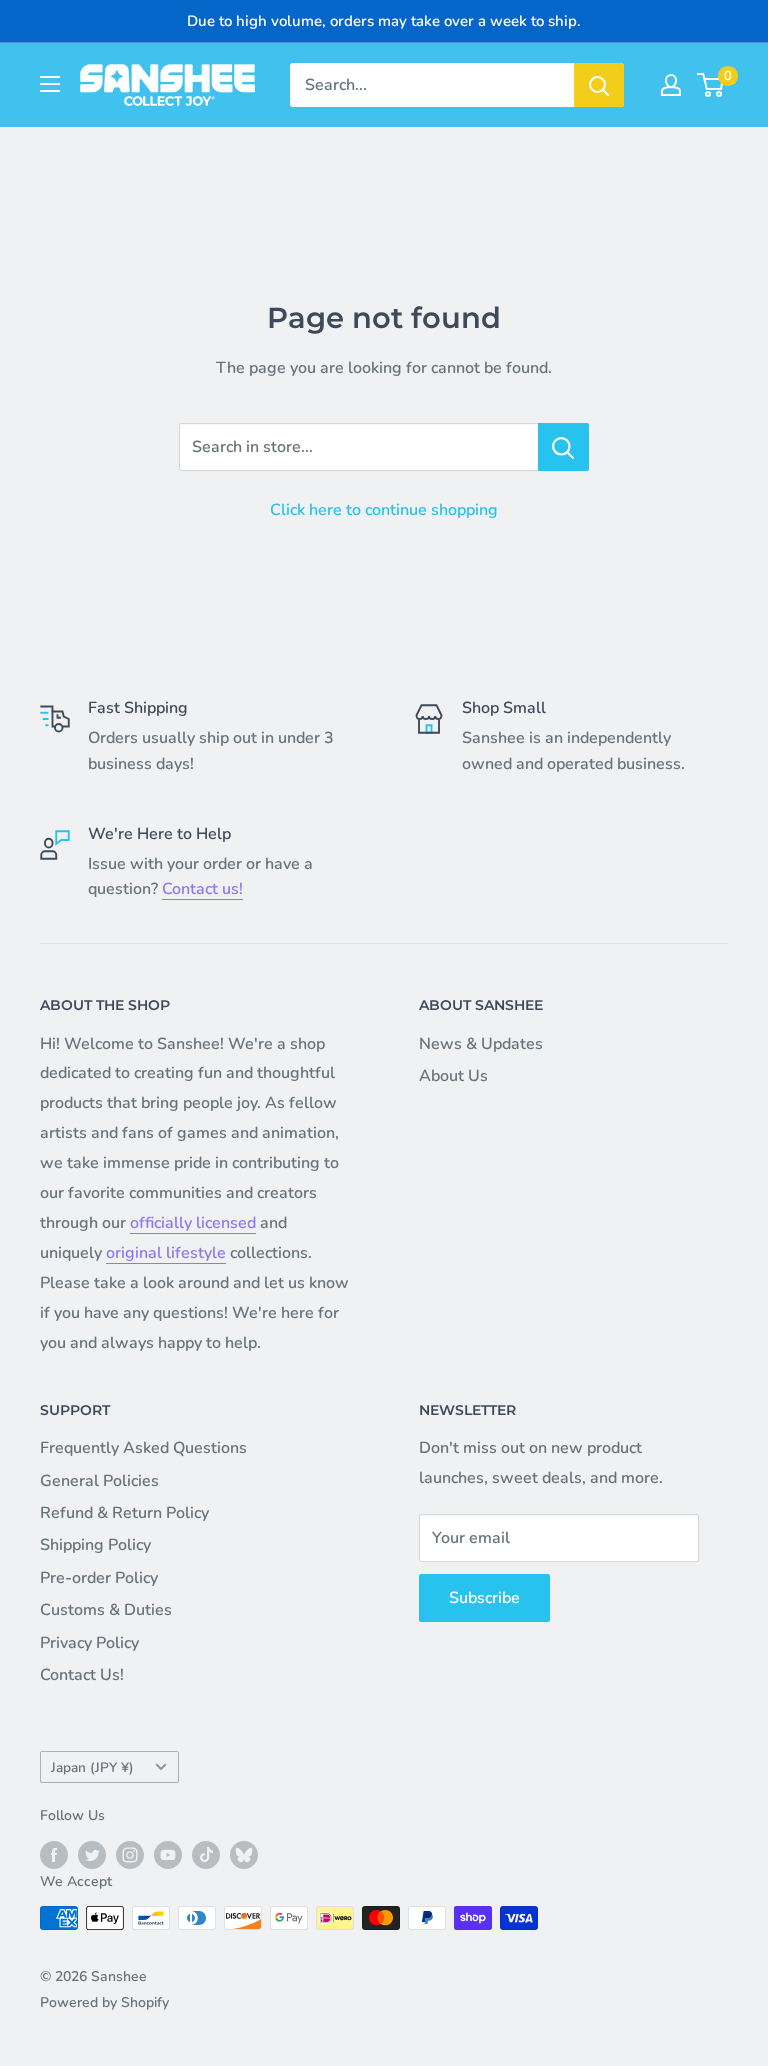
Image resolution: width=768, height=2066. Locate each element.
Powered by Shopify (104, 2002)
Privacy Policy (89, 1643)
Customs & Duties (106, 1610)
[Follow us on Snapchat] (244, 1855)
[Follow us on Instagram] (130, 1855)
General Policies (99, 1481)
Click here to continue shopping (384, 510)
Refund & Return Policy (124, 1513)
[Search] (599, 85)
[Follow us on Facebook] (54, 1855)
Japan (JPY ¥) (92, 1767)
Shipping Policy (95, 1545)
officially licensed (193, 1223)
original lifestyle (166, 1253)
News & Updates (481, 1044)
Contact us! (202, 889)
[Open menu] (50, 84)
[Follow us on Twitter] (92, 1855)
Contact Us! (82, 1675)
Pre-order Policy (99, 1578)
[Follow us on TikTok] (206, 1855)
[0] (711, 85)
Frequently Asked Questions (143, 1448)
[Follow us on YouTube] (168, 1855)
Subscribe (484, 1598)
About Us (453, 1076)
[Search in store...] (563, 447)
